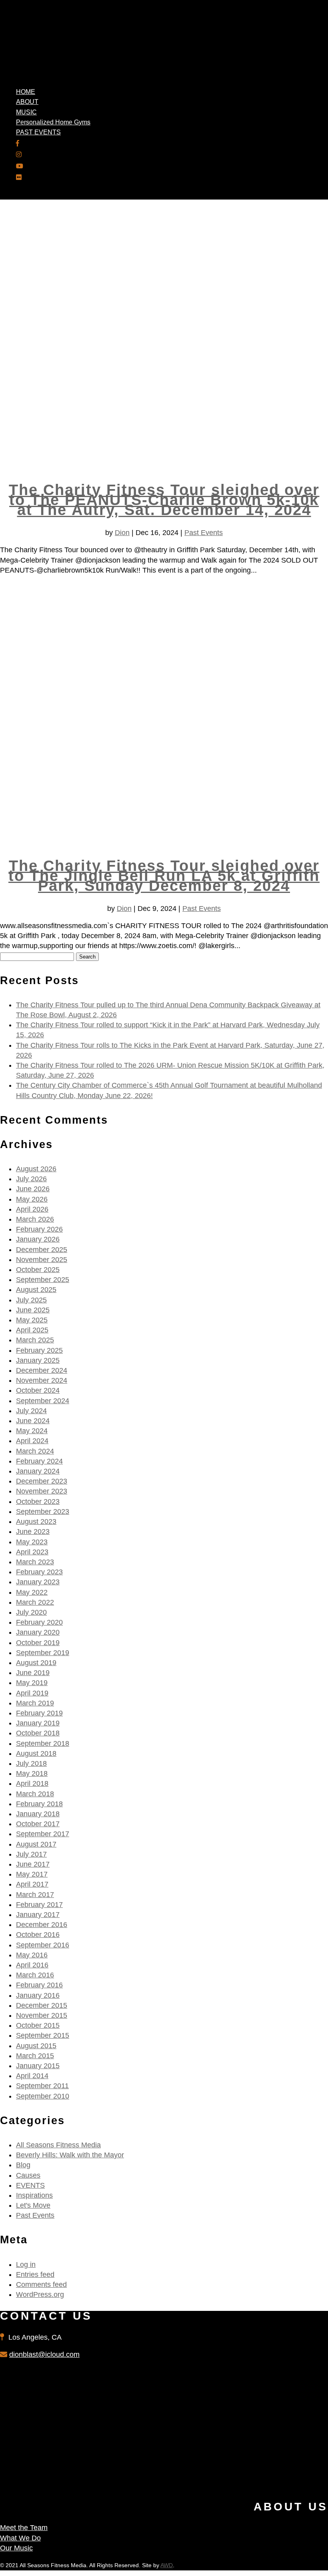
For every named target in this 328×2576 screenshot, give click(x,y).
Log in (26, 2264)
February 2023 (39, 1572)
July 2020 (31, 1612)
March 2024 (35, 1451)
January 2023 (38, 1582)
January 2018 (38, 1814)
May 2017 (32, 1874)
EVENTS (30, 2185)
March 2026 (35, 1219)
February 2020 (39, 1622)
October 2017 (38, 1824)
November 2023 (42, 1491)
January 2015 (38, 2066)
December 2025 (42, 1250)
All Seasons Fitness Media (58, 2145)
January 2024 (38, 1471)
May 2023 (32, 1542)
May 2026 (32, 1199)
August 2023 (36, 1522)
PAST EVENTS (38, 132)
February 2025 (39, 1350)
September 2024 (43, 1401)
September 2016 (43, 1945)
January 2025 (38, 1360)
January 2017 (38, 1915)
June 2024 (33, 1421)
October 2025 (38, 1270)
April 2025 (32, 1330)
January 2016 (38, 1995)
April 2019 (32, 1693)
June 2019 (33, 1673)
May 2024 (32, 1431)
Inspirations (34, 2195)
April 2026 (32, 1209)
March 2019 (35, 1703)
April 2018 (32, 1783)
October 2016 (38, 1935)
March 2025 (35, 1340)
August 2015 (36, 2046)
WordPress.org (40, 2294)
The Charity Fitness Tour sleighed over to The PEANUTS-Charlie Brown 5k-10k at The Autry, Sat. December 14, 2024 (164, 500)
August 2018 (36, 1753)
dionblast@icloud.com (44, 2354)
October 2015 (38, 2025)
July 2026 (31, 1179)
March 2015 (35, 2056)
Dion (122, 533)
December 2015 (42, 2005)
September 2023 (43, 1512)
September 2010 (43, 2096)
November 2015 (42, 2015)
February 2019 (39, 1713)
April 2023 (32, 1552)
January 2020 (38, 1632)
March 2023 (35, 1562)
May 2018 (32, 1773)
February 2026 (39, 1229)
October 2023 (38, 1502)
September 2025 (43, 1280)
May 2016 (32, 1955)
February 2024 (39, 1461)
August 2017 (36, 1844)
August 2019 (36, 1663)
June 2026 (33, 1189)
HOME (26, 92)
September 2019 (43, 1653)
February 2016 (39, 1985)
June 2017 (33, 1864)
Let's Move (33, 2205)
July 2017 (31, 1854)
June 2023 (33, 1532)
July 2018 (31, 1763)
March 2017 (35, 1895)
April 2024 (32, 1441)
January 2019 (38, 1723)
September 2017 (43, 1834)
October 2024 (38, 1390)
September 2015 (43, 2035)
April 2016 (32, 1965)
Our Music (16, 2548)
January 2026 (38, 1239)
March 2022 (35, 1602)
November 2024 (42, 1380)
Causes (28, 2175)
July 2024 (31, 1411)
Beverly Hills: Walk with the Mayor (70, 2155)
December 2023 (42, 1481)
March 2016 (35, 1975)
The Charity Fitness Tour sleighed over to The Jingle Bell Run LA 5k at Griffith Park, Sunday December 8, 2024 (164, 876)
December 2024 (42, 1370)
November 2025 (42, 1260)
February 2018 (39, 1804)
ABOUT (27, 102)
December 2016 (42, 1925)
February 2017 (39, 1905)
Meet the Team (24, 2528)
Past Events (204, 533)
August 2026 (36, 1169)
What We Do (20, 2538)
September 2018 (43, 1743)
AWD (167, 2565)
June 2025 (33, 1310)
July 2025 (31, 1300)
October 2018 (38, 1733)
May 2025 (32, 1320)
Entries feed (35, 2274)
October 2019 (38, 1643)
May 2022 (32, 1592)
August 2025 (36, 1290)
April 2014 (32, 2076)
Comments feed (41, 2284)
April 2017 (32, 1884)
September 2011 (42, 2086)
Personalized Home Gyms (53, 122)
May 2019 (32, 1683)
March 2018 (35, 1794)
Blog (23, 2165)
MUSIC (26, 112)
